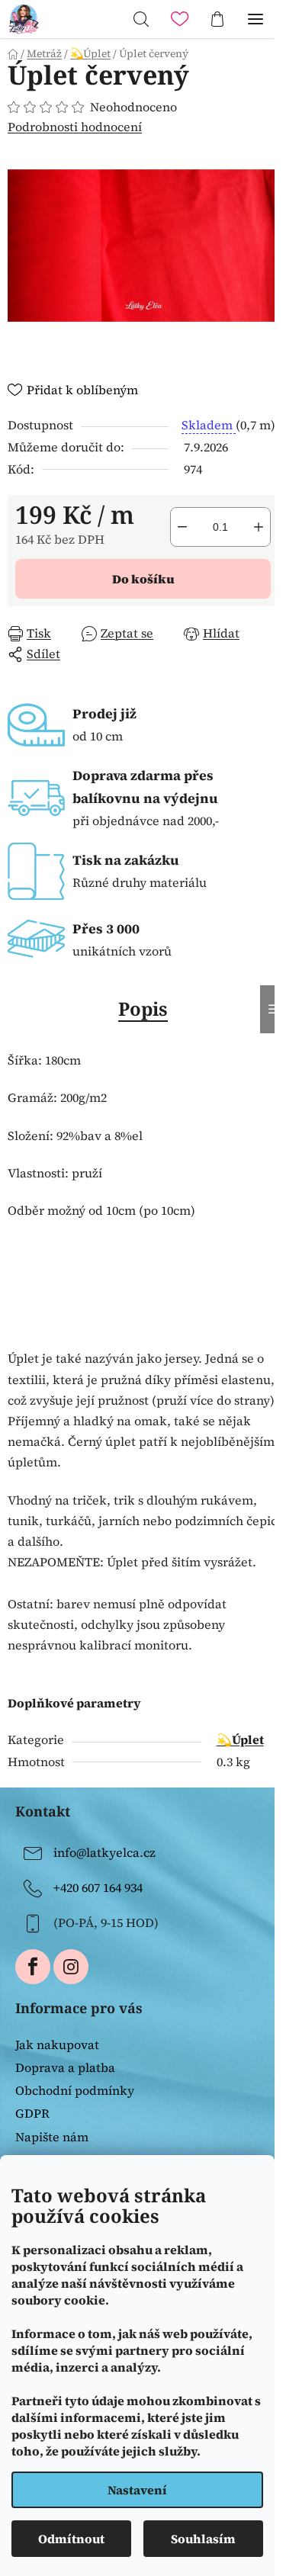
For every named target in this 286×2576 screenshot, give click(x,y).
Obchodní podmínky (75, 2090)
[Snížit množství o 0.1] (182, 527)
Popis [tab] (143, 1009)
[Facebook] (33, 1967)
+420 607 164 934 (98, 1887)
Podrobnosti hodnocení (75, 127)
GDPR (32, 2113)
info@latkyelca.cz (104, 1852)
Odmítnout (71, 2539)
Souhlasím (203, 2539)
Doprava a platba (65, 2067)
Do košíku (143, 579)
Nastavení (137, 2490)
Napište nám (52, 2137)
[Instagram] (71, 1967)
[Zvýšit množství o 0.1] (259, 527)
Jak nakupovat (57, 2044)
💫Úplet (240, 1739)
